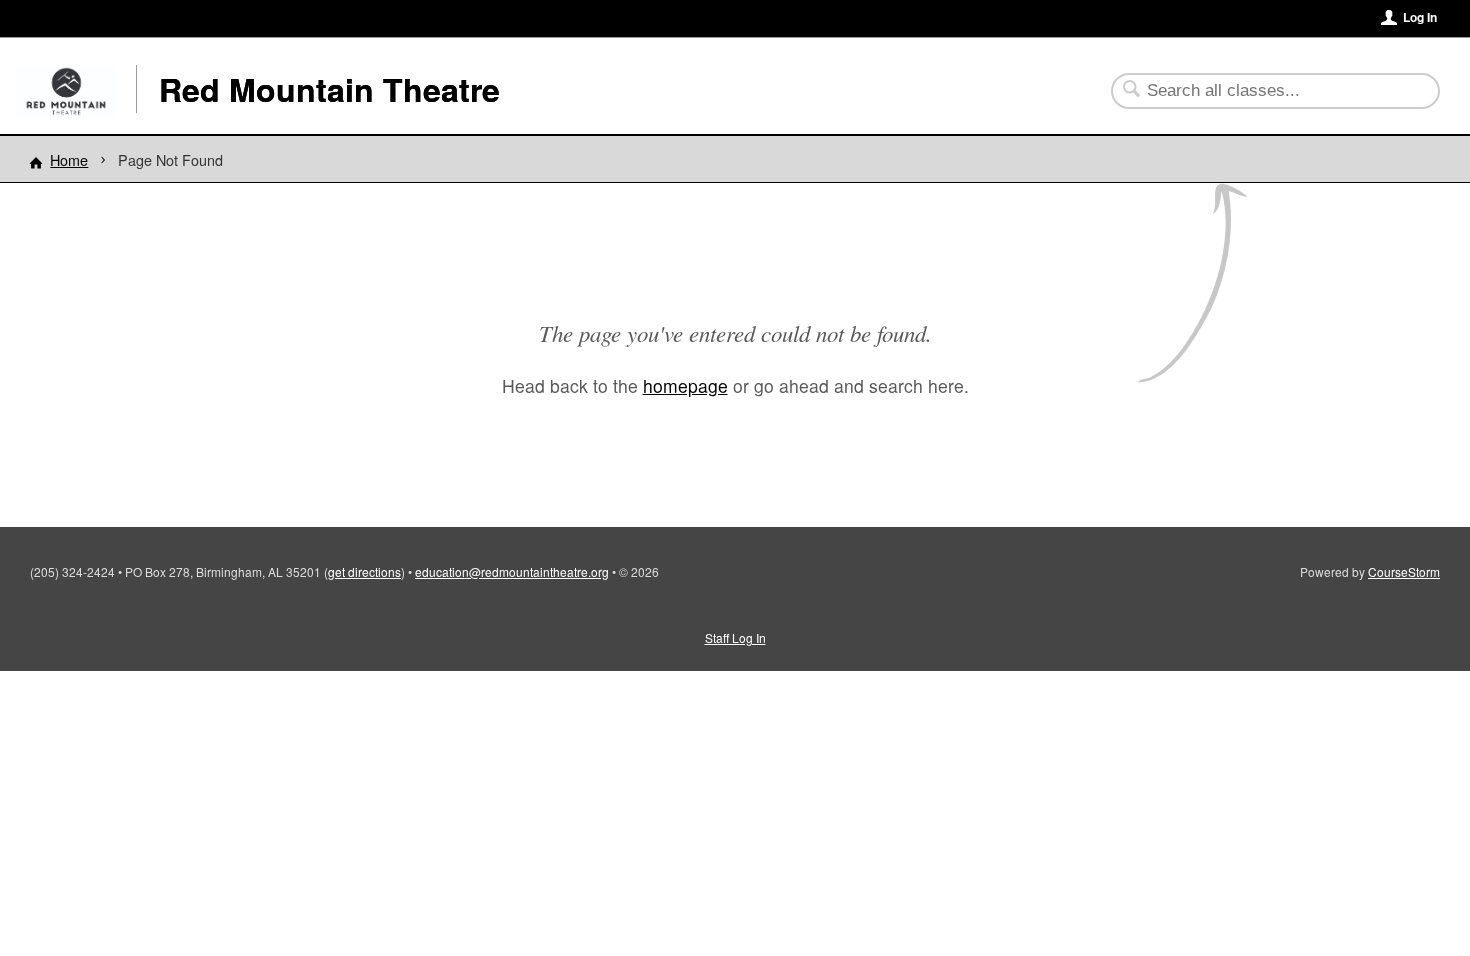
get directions (364, 571)
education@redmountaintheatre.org (512, 571)
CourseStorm (1404, 571)
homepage (685, 385)
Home (69, 159)
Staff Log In (735, 637)
